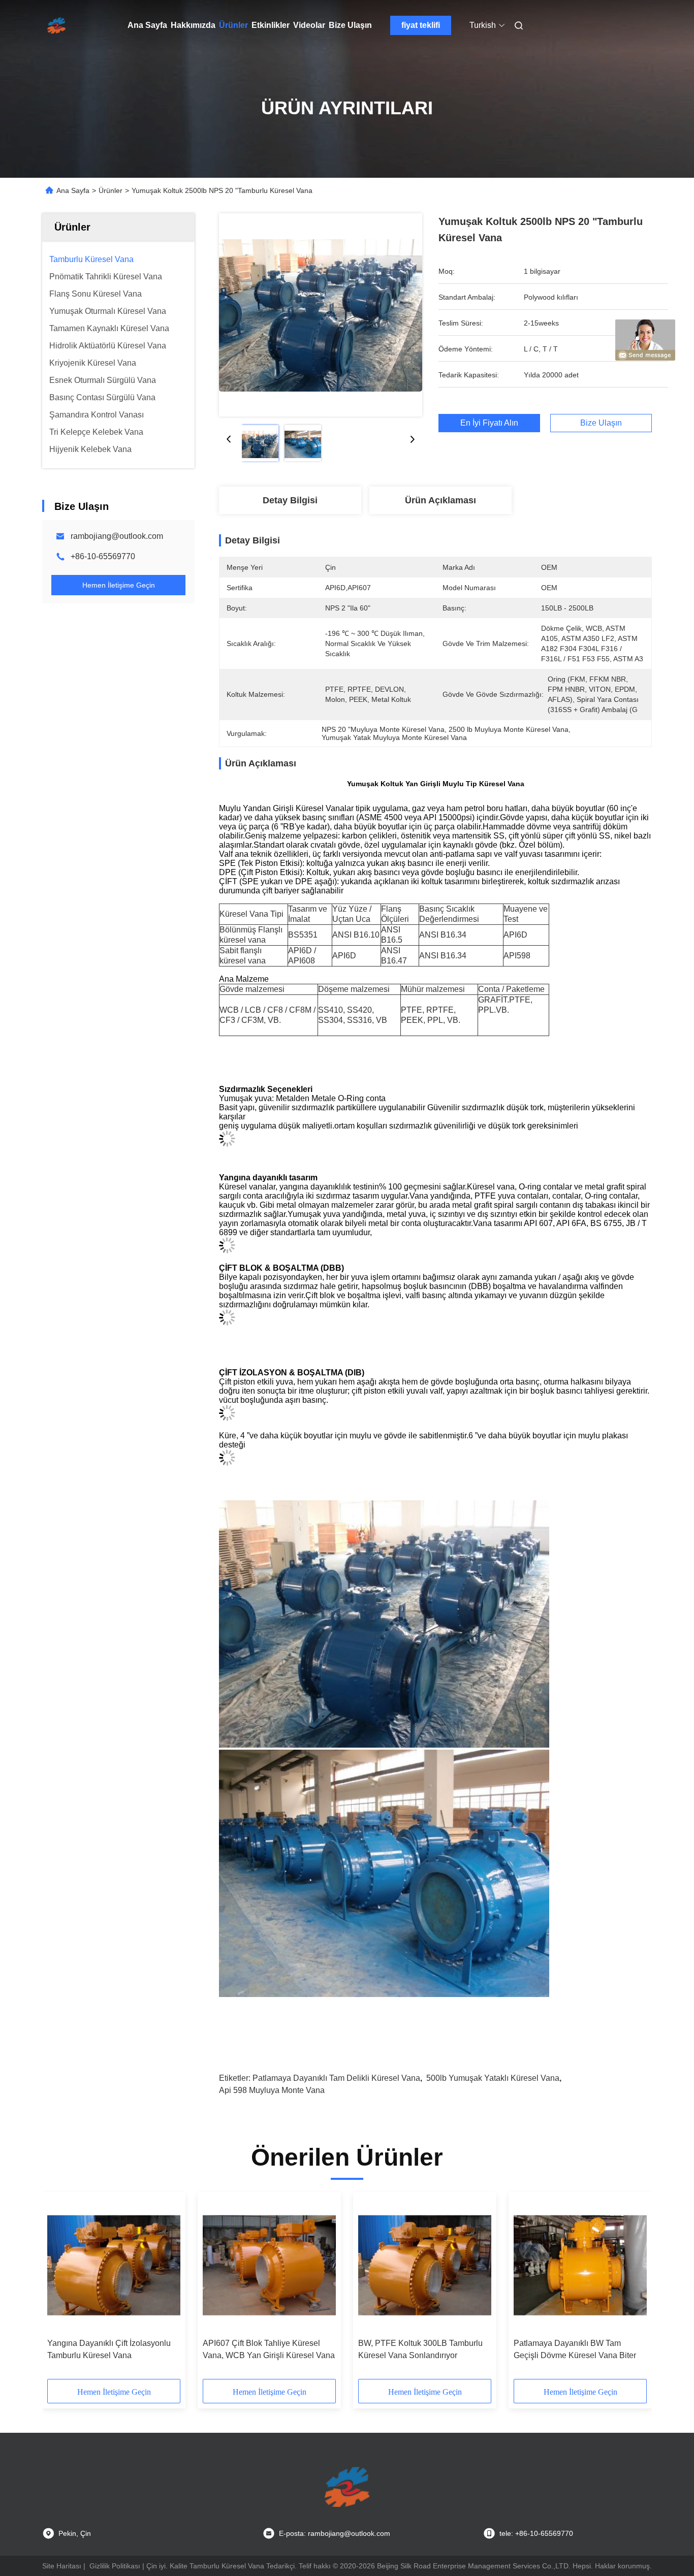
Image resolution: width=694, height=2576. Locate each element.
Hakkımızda (193, 25)
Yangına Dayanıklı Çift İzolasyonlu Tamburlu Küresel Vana (109, 2349)
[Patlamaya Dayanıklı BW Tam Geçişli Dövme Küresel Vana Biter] (580, 2265)
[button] (60, 2289)
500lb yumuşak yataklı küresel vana (493, 2078)
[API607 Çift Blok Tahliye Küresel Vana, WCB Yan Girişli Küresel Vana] (269, 2265)
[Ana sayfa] (56, 25)
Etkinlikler (271, 25)
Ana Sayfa (147, 25)
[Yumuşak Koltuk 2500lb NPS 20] (321, 315)
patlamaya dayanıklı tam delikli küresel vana (336, 2078)
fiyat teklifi (421, 25)
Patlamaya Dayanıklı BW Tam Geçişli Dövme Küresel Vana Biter (575, 2349)
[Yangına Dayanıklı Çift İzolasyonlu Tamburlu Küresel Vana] (114, 2265)
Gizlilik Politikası (115, 2566)
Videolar (309, 25)
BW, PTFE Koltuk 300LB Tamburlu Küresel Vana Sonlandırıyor (420, 2349)
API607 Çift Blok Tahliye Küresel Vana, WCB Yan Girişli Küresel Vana (269, 2349)
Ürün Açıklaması (440, 500)
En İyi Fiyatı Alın (489, 423)
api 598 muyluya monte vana (272, 2090)
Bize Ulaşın (350, 25)
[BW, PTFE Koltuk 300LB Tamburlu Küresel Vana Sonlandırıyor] (425, 2265)
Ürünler (233, 25)
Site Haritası (62, 2566)
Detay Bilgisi (290, 500)
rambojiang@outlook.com (117, 536)
